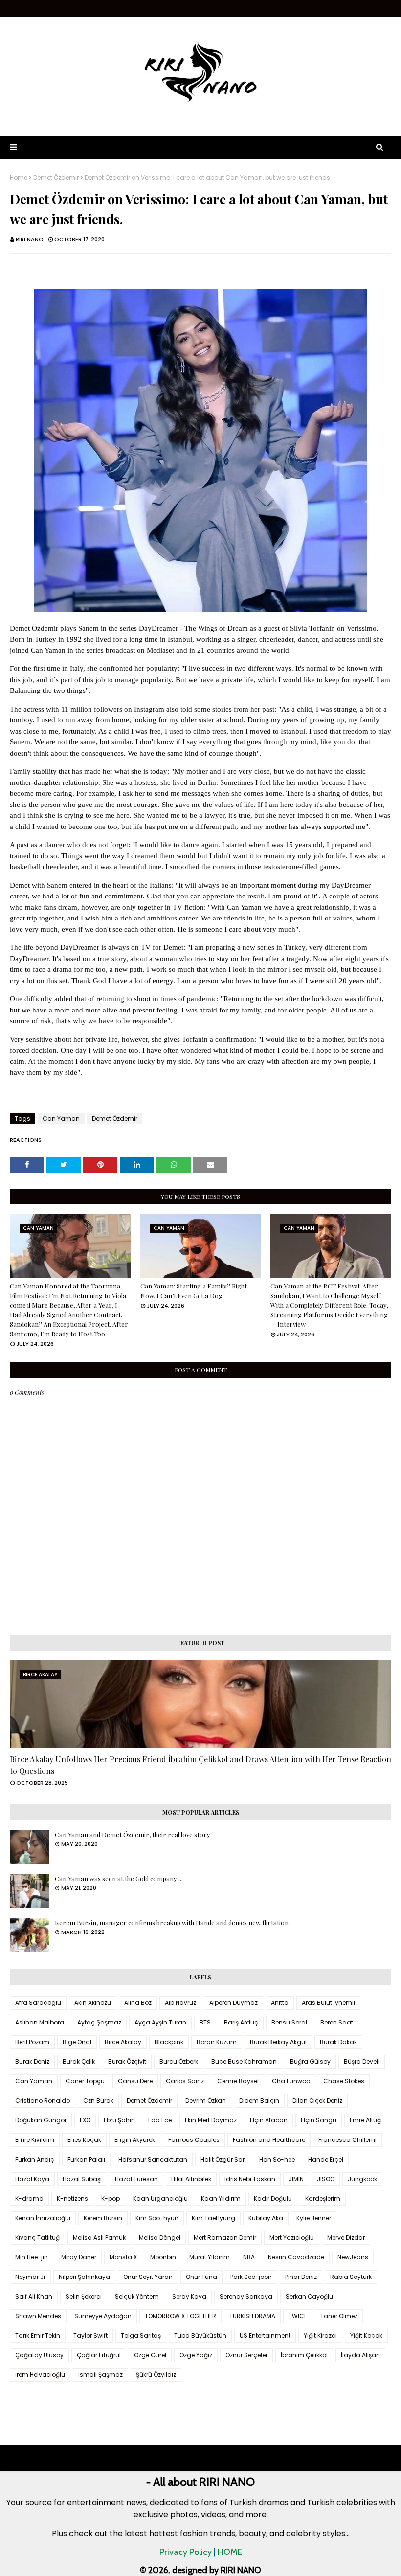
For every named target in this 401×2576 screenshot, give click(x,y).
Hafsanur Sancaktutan (153, 2159)
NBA (249, 2257)
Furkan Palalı (86, 2159)
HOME (230, 2552)
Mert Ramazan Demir (225, 2238)
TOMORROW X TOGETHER (180, 2316)
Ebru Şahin (119, 2120)
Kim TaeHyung (213, 2218)
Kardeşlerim (323, 2198)
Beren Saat (337, 2022)
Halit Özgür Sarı (223, 2159)
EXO (85, 2120)
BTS (205, 2022)
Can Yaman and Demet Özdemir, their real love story (133, 1834)
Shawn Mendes (38, 2316)
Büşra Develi (362, 2061)
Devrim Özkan (206, 2101)
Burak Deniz (32, 2061)
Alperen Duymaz (234, 2003)
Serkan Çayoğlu (309, 2296)
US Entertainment (265, 2335)
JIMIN (296, 2179)
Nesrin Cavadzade (296, 2257)
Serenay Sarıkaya (246, 2296)
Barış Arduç (241, 2022)
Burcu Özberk (179, 2061)
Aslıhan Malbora (40, 2022)
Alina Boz (138, 2003)
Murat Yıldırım (210, 2257)
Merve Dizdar (346, 2238)
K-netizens (72, 2198)
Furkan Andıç (35, 2159)
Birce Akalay (123, 2042)
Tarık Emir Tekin (38, 2335)
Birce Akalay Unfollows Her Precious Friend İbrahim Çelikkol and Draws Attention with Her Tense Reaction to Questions (200, 1765)
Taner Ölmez (339, 2316)
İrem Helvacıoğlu (40, 2375)
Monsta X (123, 2257)
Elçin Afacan (269, 2120)
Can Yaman (61, 1118)
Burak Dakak (338, 2042)
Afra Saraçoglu (38, 2003)
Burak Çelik (79, 2061)
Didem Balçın (259, 2101)
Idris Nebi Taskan (250, 2179)
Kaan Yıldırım (221, 2198)
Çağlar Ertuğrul (99, 2355)
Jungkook (362, 2179)
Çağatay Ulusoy (39, 2355)
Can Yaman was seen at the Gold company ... (119, 1878)
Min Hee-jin (32, 2257)
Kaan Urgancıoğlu (160, 2198)
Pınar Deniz (301, 2277)
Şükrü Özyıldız (156, 2375)
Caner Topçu (85, 2081)
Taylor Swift (90, 2335)
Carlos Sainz (185, 2081)
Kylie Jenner (314, 2218)
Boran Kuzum (217, 2042)
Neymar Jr (30, 2277)
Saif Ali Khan (34, 2296)
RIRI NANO (30, 239)
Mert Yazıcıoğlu (292, 2238)
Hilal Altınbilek (191, 2179)
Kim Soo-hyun (157, 2218)
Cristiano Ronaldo (43, 2101)
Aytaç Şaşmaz (99, 2022)
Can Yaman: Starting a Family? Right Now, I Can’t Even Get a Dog (194, 1291)
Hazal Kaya (32, 2179)
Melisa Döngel (160, 2238)
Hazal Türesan (136, 2179)
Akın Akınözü (93, 2003)
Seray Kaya (189, 2296)
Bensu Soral (289, 2022)
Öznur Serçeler (246, 2355)
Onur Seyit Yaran (148, 2277)
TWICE (298, 2316)
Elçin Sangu (319, 2120)
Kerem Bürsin (103, 2218)
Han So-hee (277, 2159)
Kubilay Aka (266, 2218)
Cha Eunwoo (291, 2081)
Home (19, 178)
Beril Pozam (32, 2042)
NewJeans (353, 2257)
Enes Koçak (84, 2140)
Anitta (280, 2003)
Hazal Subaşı (82, 2179)
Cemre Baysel (238, 2081)
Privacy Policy (186, 2552)
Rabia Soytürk (351, 2277)
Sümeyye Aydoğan (103, 2316)
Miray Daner (79, 2257)
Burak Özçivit (127, 2061)
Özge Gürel (150, 2355)
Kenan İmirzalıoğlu (43, 2218)
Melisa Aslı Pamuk (99, 2238)
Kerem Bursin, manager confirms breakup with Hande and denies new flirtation (172, 1922)
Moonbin (163, 2257)
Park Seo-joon (251, 2277)
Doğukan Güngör (41, 2120)
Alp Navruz (180, 2003)
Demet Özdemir (56, 178)
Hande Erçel (326, 2159)
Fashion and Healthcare (269, 2140)
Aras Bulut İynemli (328, 2003)
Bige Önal (77, 2042)
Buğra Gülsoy (310, 2061)
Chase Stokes (344, 2081)
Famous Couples (194, 2140)
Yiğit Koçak (366, 2335)
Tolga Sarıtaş (141, 2335)
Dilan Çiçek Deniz (317, 2101)
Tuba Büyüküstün (200, 2335)
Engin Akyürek (135, 2140)
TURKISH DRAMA (252, 2316)
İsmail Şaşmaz (100, 2375)
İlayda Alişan (360, 2355)
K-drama (29, 2198)
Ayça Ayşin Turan (160, 2022)
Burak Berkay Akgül (278, 2042)
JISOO (326, 2179)
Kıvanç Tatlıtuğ (37, 2238)
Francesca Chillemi (347, 2140)
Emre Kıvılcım (35, 2140)
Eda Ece (160, 2120)
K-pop (111, 2198)
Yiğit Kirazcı (320, 2335)
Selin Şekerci (84, 2296)
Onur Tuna (201, 2277)
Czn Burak (98, 2101)
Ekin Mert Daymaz (211, 2120)
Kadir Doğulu (273, 2198)
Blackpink (169, 2042)
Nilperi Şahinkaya (84, 2277)
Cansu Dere (135, 2081)
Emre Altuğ (365, 2120)
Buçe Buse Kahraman (244, 2061)
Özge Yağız (196, 2355)
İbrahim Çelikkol (304, 2355)
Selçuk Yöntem (137, 2296)
